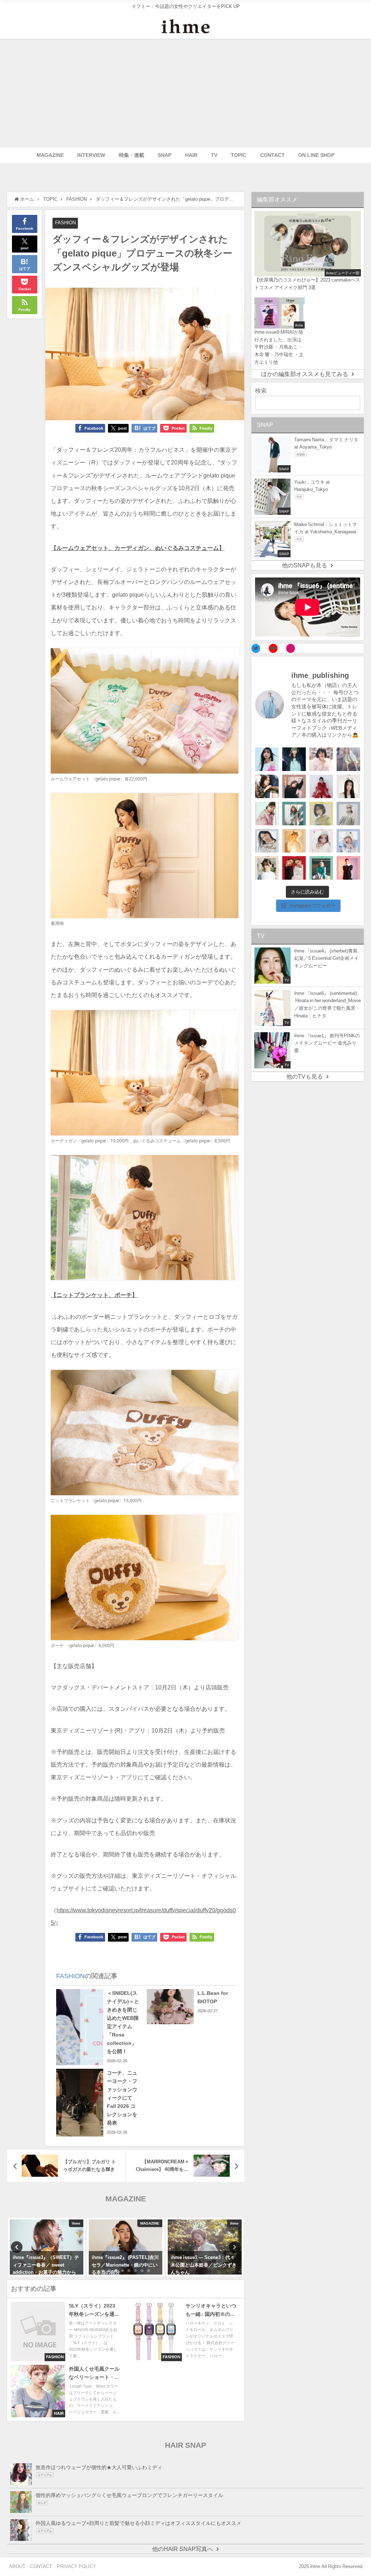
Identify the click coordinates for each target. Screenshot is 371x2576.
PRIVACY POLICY (76, 2566)
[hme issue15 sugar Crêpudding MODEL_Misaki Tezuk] (321, 868)
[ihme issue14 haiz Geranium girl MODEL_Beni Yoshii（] (348, 868)
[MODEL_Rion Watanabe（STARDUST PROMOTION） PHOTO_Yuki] (321, 786)
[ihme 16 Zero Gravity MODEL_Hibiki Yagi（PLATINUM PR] (267, 841)
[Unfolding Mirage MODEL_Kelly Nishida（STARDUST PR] (321, 759)
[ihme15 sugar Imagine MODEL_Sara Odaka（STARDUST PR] (321, 841)
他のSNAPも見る (305, 565)
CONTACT (272, 155)
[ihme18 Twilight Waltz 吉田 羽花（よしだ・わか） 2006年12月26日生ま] (348, 759)
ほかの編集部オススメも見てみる (305, 374)
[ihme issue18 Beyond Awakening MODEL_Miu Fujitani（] (294, 759)
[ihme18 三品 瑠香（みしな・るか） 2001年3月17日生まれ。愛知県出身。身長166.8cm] (267, 759)
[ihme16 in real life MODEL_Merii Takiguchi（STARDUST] (294, 814)
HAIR (191, 155)
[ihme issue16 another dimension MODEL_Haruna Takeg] (267, 814)
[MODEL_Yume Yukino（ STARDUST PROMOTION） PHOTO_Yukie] (348, 786)
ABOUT (17, 2566)
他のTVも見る (305, 1076)
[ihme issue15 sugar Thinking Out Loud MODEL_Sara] (348, 841)
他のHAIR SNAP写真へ (183, 2549)
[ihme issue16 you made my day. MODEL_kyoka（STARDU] (321, 814)
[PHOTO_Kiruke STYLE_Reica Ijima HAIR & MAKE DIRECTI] (267, 786)
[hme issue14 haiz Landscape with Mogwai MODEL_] (267, 868)
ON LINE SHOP (316, 155)
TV (214, 155)
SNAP (164, 155)
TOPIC (239, 155)
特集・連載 (132, 155)
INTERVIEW (91, 155)
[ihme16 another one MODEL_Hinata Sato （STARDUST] (348, 814)
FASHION (65, 223)
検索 (261, 391)
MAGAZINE (50, 155)
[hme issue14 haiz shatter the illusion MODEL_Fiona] (294, 868)
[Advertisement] (185, 93)
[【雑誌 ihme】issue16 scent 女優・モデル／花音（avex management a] (294, 841)
